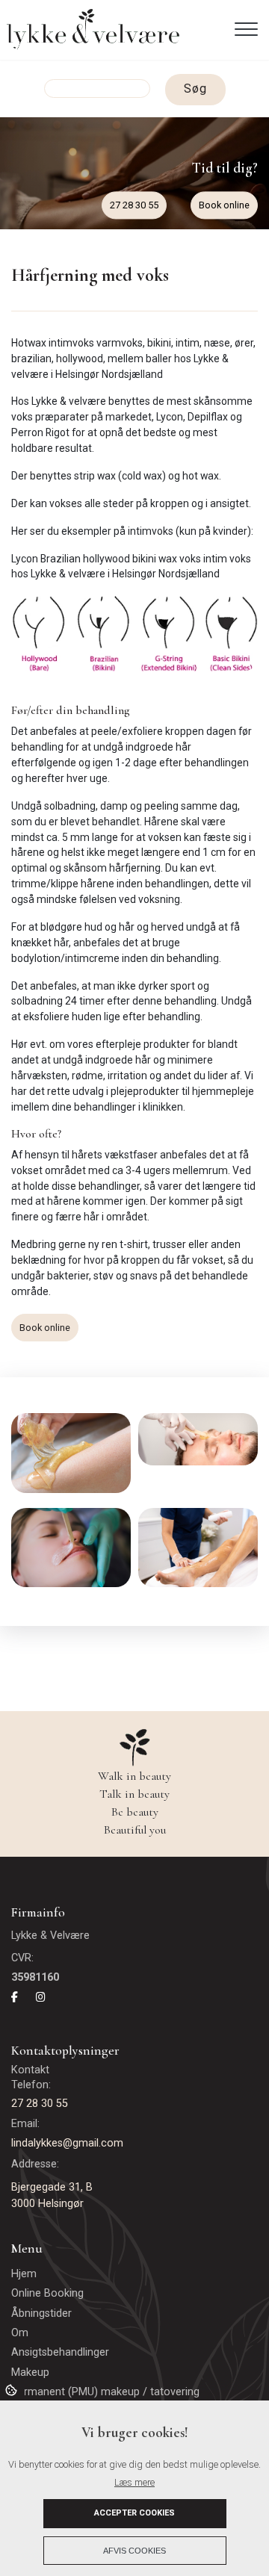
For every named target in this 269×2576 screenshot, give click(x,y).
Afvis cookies (134, 2551)
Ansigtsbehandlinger (60, 2353)
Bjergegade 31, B (52, 2187)
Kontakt (32, 2070)
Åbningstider (41, 2314)
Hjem (24, 2274)
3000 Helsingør (47, 2204)
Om (20, 2333)
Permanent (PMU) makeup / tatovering (105, 2392)
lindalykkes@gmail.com (67, 2143)
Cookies (12, 2389)
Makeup (30, 2373)
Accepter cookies (134, 2513)
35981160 (35, 1977)
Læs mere (134, 2482)
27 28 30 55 (134, 205)
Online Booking (47, 2294)
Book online (224, 205)
